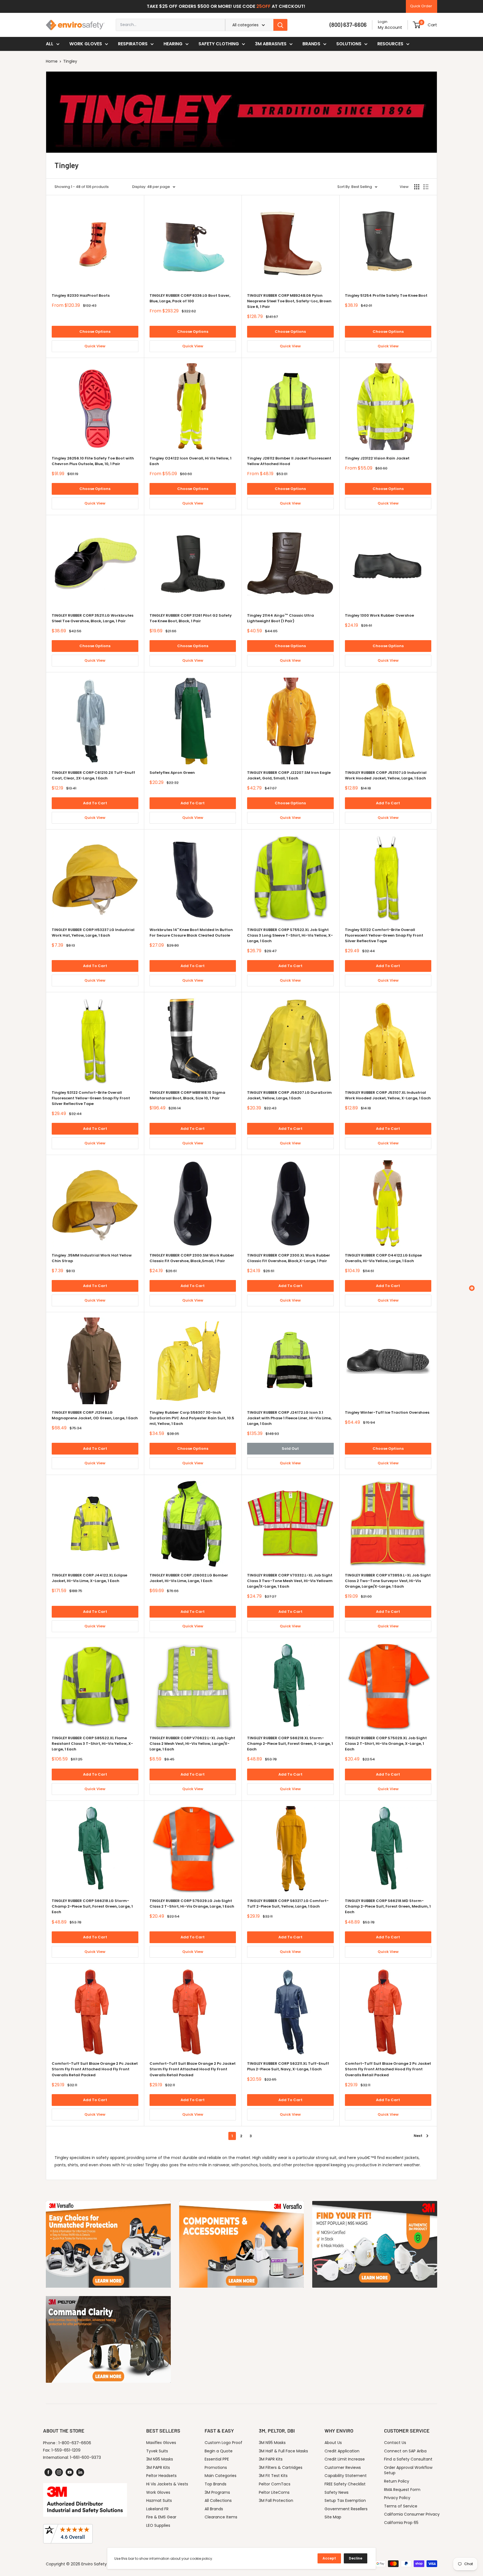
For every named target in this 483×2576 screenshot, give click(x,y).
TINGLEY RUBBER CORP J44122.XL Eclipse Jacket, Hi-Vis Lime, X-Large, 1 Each (89, 1578)
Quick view (95, 346)
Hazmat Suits (159, 2500)
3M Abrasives (271, 44)
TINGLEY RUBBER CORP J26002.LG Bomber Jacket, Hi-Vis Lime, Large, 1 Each (189, 1578)
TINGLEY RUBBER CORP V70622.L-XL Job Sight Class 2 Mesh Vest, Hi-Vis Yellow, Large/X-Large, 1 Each (192, 1744)
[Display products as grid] (417, 187)
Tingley (70, 61)
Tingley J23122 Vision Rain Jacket (377, 458)
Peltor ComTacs (275, 2484)
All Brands (214, 2509)
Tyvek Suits (157, 2451)
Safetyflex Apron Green (172, 773)
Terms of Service (401, 2506)
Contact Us (395, 2443)
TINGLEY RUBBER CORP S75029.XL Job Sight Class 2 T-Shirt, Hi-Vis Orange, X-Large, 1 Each (386, 1744)
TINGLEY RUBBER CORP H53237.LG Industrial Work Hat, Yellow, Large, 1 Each (93, 933)
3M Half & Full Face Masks (283, 2451)
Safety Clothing (219, 44)
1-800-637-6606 (75, 2443)
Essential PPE (217, 2459)
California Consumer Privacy (412, 2514)
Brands (311, 44)
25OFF (263, 6)
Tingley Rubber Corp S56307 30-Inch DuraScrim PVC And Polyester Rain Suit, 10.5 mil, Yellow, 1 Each (192, 1418)
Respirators (133, 44)
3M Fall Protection (276, 2500)
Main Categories (221, 2476)
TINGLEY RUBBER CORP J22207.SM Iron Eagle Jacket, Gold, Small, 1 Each (289, 775)
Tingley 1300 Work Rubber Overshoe (379, 615)
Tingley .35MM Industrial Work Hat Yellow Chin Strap (92, 1258)
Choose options (95, 332)
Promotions (216, 2467)
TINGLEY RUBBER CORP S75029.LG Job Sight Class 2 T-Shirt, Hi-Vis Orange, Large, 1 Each (192, 1904)
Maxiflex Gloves (161, 2443)
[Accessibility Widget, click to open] (472, 1288)
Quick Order (421, 6)
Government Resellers (346, 2509)
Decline (356, 2558)
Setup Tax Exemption (345, 2500)
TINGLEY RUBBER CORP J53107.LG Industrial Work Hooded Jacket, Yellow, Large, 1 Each (386, 775)
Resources (390, 44)
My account (390, 27)
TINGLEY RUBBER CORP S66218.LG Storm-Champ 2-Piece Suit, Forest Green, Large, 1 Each (92, 1906)
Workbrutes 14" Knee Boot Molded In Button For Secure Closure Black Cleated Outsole (191, 933)
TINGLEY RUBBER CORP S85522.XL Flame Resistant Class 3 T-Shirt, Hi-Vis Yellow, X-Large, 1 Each (92, 1744)
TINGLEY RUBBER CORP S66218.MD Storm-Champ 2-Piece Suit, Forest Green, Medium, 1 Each (388, 1906)
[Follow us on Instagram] (59, 2472)
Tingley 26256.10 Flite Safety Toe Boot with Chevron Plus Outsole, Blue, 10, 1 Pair (93, 461)
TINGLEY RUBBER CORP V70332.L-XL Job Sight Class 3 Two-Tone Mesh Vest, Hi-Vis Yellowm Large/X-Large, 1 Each (290, 1581)
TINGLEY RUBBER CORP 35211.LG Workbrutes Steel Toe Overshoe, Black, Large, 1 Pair (93, 618)
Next (418, 2136)
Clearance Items (221, 2517)
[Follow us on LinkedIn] (80, 2472)
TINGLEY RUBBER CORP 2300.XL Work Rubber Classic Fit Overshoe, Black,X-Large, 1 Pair (289, 1258)
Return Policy (397, 2481)
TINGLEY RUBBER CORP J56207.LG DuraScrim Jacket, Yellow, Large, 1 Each (289, 1095)
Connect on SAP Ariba (405, 2451)
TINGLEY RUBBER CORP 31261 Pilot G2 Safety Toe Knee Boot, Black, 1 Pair (191, 618)
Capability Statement (346, 2476)
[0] (417, 25)
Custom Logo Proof (223, 2443)
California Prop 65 (401, 2523)
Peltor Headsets (161, 2476)
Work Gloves (86, 44)
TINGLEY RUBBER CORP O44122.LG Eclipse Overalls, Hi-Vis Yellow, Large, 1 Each (383, 1258)
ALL (50, 44)
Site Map (333, 2517)
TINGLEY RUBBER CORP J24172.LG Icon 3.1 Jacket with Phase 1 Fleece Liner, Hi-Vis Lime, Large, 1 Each (289, 1418)
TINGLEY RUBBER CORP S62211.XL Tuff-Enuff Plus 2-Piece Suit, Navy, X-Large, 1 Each (288, 2066)
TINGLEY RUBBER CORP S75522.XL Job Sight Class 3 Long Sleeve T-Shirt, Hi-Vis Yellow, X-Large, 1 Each (290, 935)
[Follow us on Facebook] (48, 2472)
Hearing (173, 44)
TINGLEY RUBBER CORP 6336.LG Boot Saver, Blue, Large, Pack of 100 (190, 298)
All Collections (218, 2500)
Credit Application (342, 2451)
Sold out (290, 1449)
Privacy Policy (397, 2498)
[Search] (280, 25)
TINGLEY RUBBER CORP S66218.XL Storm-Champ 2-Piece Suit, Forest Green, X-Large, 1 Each (290, 1744)
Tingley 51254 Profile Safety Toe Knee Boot (386, 295)
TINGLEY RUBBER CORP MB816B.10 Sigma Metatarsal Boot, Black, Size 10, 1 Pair (187, 1095)
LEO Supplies (158, 2525)
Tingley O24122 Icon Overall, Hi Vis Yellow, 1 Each (190, 461)
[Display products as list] (426, 187)
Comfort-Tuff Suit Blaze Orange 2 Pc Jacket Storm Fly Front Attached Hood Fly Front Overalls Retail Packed (95, 2069)
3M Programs (217, 2492)
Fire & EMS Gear (161, 2517)
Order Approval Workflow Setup (408, 2470)
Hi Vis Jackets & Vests (167, 2484)
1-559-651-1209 (66, 2450)
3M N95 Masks (160, 2459)
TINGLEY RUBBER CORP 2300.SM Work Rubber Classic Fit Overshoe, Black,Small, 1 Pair (192, 1258)
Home (52, 61)
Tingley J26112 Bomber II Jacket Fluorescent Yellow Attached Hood (289, 461)
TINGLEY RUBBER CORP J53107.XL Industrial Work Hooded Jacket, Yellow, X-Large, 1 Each (388, 1095)
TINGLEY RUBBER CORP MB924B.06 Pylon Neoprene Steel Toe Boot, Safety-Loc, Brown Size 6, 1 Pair (289, 301)
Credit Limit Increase (345, 2459)
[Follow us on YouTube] (70, 2472)
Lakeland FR (157, 2509)
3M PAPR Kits (158, 2467)
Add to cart (95, 803)
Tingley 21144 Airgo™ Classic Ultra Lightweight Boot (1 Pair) (280, 618)
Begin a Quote (219, 2451)
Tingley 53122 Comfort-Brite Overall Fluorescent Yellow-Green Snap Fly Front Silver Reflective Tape (384, 935)
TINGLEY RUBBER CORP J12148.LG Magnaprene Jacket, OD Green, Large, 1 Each (95, 1415)
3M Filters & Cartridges (281, 2467)
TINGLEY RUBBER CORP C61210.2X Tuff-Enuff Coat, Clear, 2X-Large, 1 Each (93, 775)
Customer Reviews (343, 2467)
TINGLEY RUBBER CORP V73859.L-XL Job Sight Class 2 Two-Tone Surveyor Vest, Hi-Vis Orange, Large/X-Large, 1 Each (388, 1581)
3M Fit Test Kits (273, 2476)
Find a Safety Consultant (408, 2459)
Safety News (337, 2492)
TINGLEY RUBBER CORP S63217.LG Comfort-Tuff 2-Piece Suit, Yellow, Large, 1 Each (288, 1904)
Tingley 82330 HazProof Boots (81, 295)
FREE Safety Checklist (345, 2484)
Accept (329, 2558)
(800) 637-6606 (348, 25)
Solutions (349, 44)
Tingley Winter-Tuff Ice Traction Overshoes (387, 1412)
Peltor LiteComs (274, 2492)
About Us (333, 2443)
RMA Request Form (402, 2490)
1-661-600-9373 (85, 2457)
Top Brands (216, 2484)
